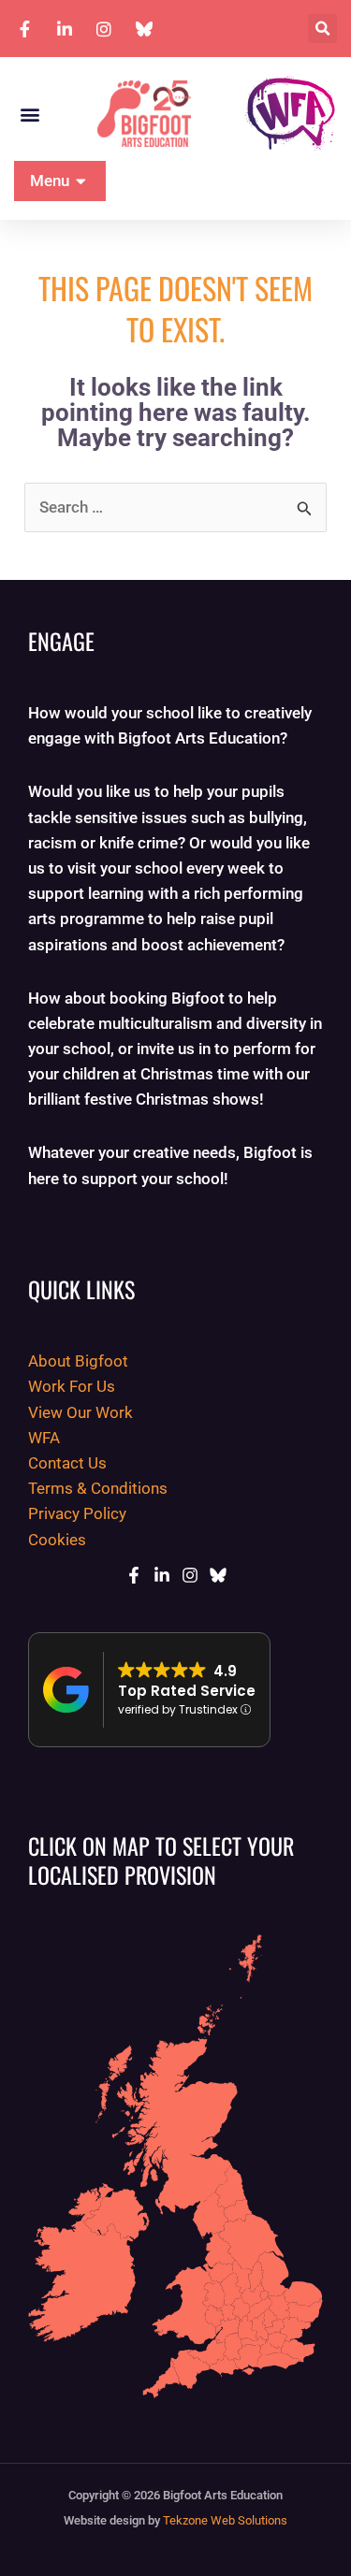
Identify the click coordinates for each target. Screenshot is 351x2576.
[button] (322, 29)
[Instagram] (190, 1575)
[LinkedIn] (162, 1575)
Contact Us (67, 1463)
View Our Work (80, 1412)
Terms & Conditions (98, 1488)
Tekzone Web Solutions (225, 2520)
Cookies (57, 1540)
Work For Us (72, 1386)
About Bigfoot (78, 1361)
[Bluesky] (218, 1575)
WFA (44, 1438)
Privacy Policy (77, 1513)
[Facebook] (134, 1575)
